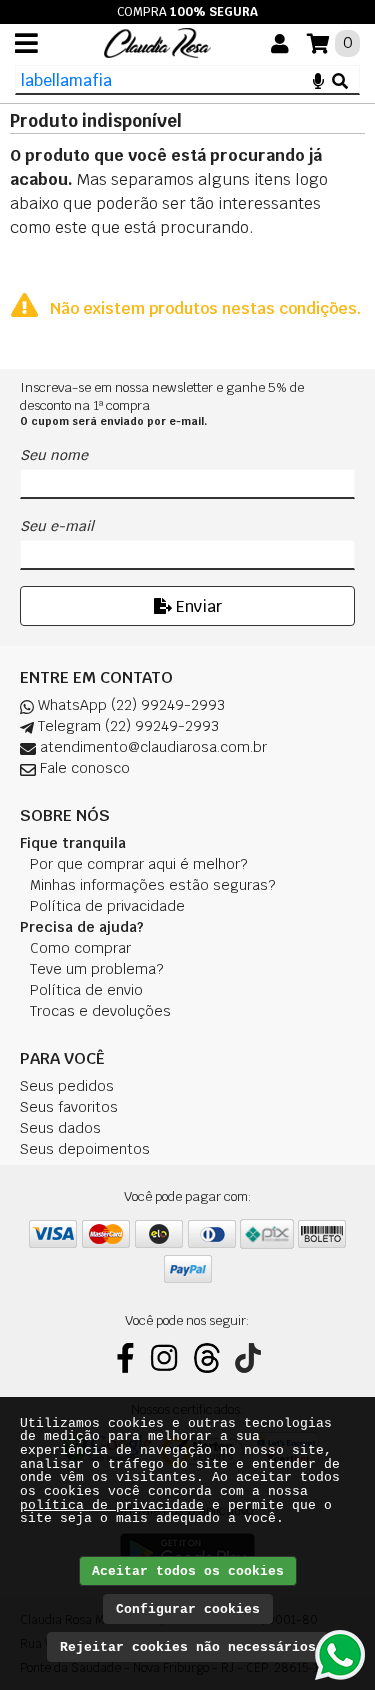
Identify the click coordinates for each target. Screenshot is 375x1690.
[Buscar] (340, 80)
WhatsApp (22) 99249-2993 (129, 705)
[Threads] (207, 1358)
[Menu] (26, 43)
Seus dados (60, 1128)
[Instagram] (164, 1358)
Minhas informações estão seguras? (152, 885)
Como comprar (80, 948)
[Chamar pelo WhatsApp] (340, 1655)
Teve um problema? (96, 969)
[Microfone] (318, 80)
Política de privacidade (107, 906)
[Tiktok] (248, 1358)
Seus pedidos (67, 1086)
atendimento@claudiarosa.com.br (151, 747)
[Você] (280, 44)
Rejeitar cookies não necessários (188, 1647)
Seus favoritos (69, 1107)
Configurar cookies (188, 1609)
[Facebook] (125, 1358)
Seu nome (54, 455)
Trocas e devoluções (100, 1011)
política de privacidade (112, 1505)
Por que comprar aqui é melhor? (138, 864)
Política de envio (86, 990)
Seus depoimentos (85, 1149)
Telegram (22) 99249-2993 (126, 726)
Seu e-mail (57, 526)
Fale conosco (83, 768)
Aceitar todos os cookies (188, 1571)
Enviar (197, 606)
